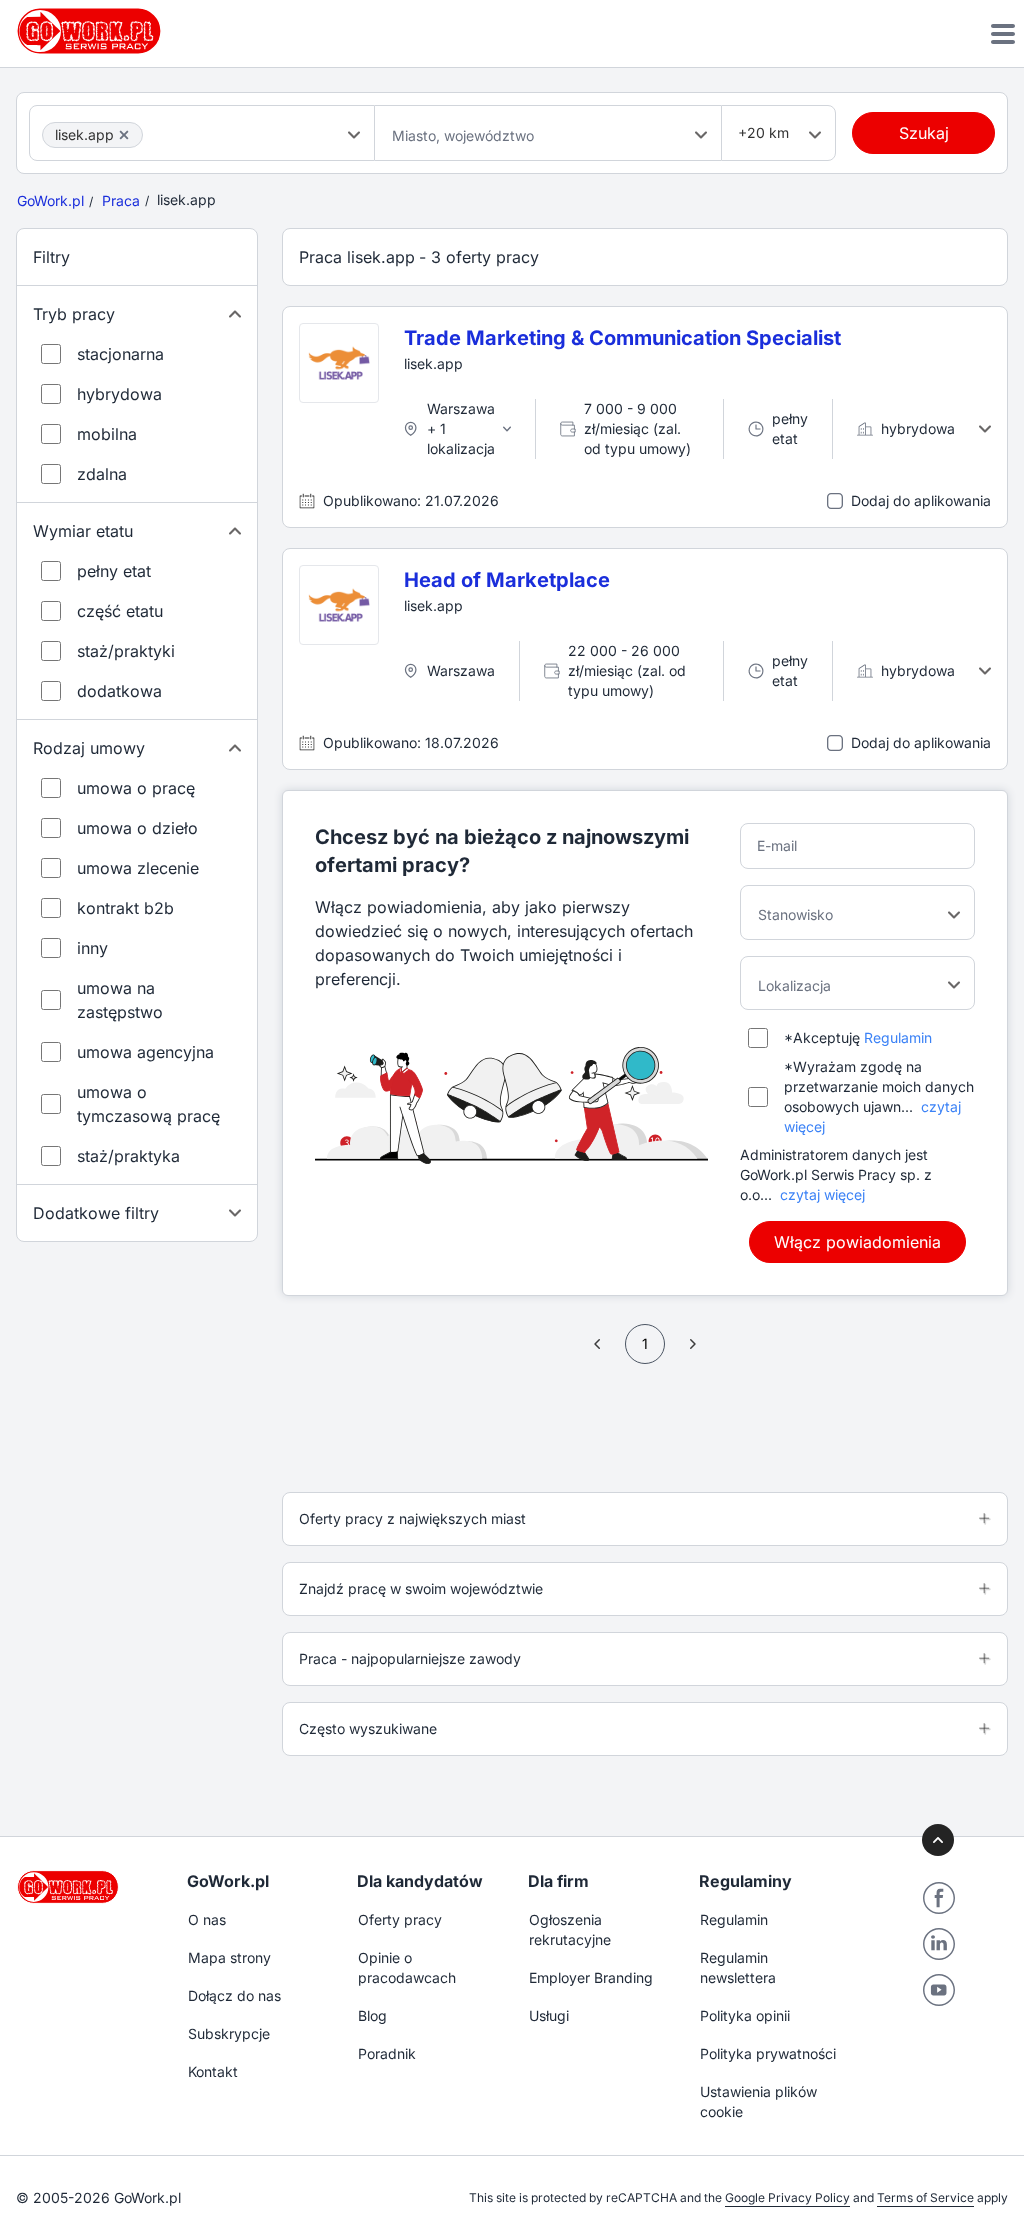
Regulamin (898, 1037)
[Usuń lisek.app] (124, 135)
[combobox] (202, 133)
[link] (598, 1344)
